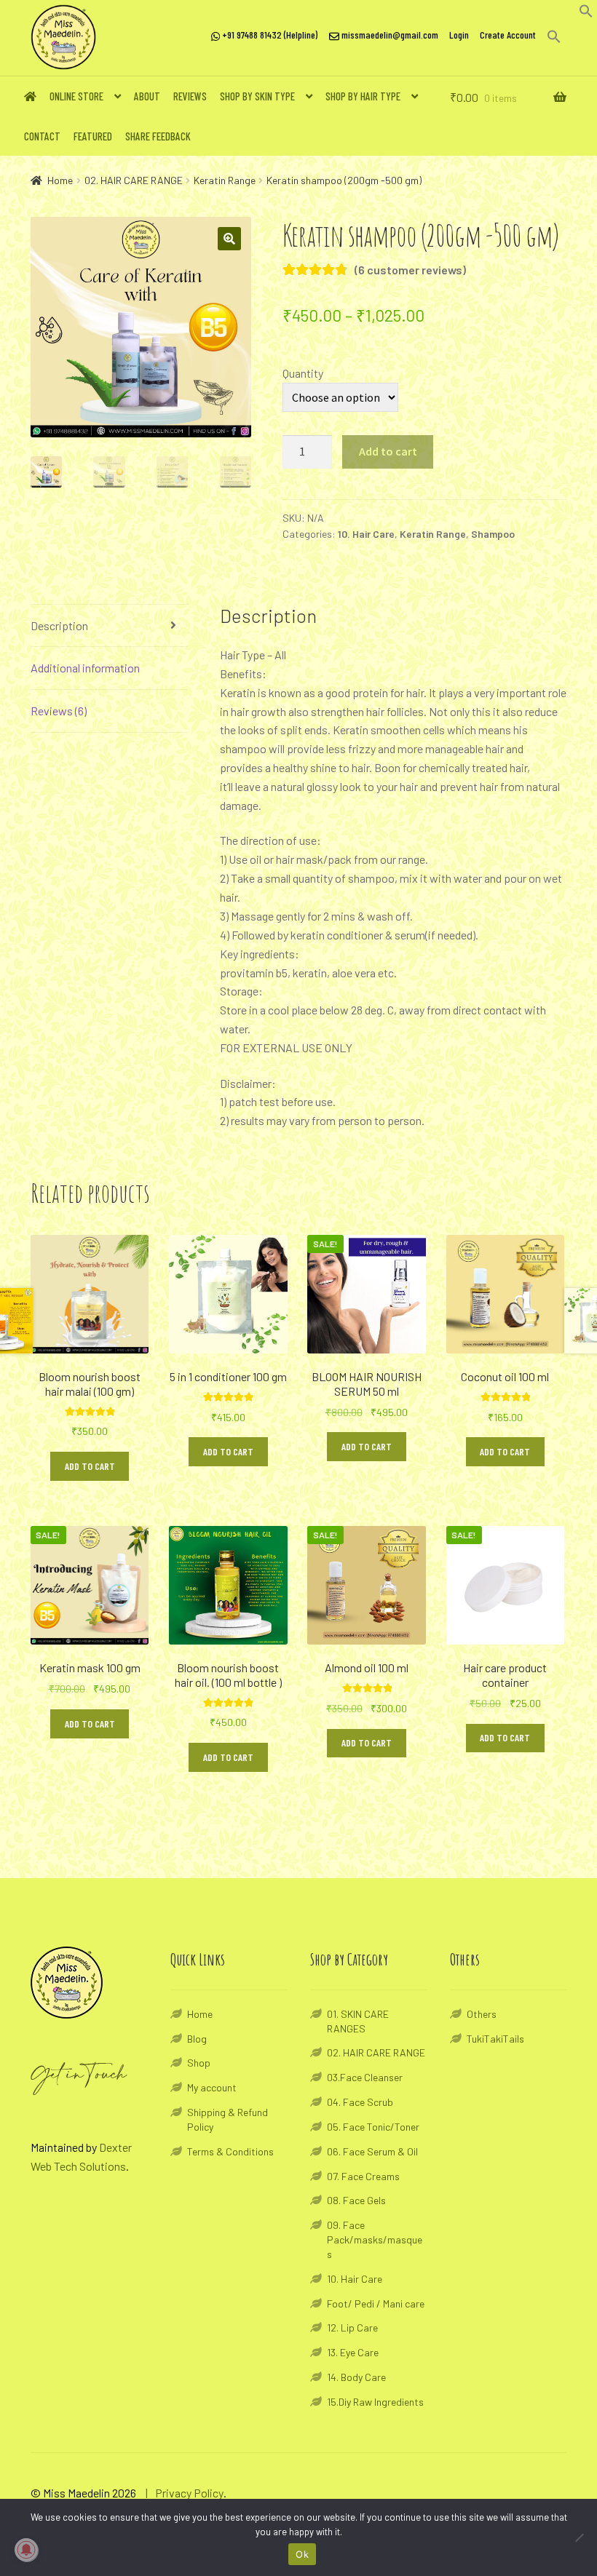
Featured (93, 136)
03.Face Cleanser (365, 2077)
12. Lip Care (352, 2327)
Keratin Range (225, 180)
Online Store (76, 96)
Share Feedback (158, 136)
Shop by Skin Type (257, 96)
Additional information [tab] (85, 668)
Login (459, 35)
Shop (199, 2063)
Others (482, 2014)
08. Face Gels (356, 2200)
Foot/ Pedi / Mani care (376, 2303)
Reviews (190, 96)
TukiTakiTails (495, 2039)
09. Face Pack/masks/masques (375, 2239)
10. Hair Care (366, 534)
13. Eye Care (353, 2352)
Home (60, 180)
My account (212, 2087)
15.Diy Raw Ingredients (375, 2402)
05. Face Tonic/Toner (373, 2127)
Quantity (303, 373)
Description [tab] (59, 625)
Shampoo (493, 534)
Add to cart (388, 451)
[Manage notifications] (26, 2550)
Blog (197, 2039)
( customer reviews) (410, 270)
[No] (579, 2537)
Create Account (508, 35)
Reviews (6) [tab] (59, 711)
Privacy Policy (189, 2493)
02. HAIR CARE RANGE (134, 180)
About (147, 96)
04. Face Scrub (360, 2102)
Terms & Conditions (230, 2151)
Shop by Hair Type (363, 96)
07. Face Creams (363, 2176)
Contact (42, 136)
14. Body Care (356, 2377)
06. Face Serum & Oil (372, 2151)
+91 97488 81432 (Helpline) (269, 35)
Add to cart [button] (90, 1466)
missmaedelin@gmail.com (388, 35)
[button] (586, 13)
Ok (302, 2554)
